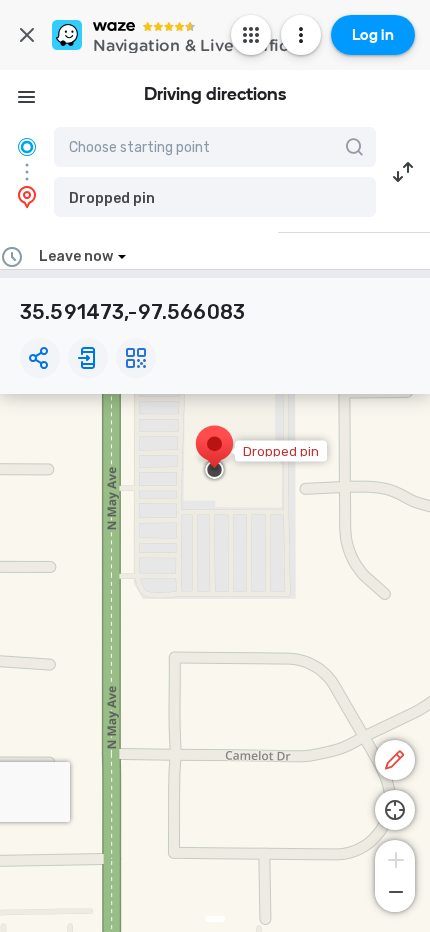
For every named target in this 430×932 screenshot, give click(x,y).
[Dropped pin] (214, 454)
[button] (215, 197)
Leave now (76, 256)
